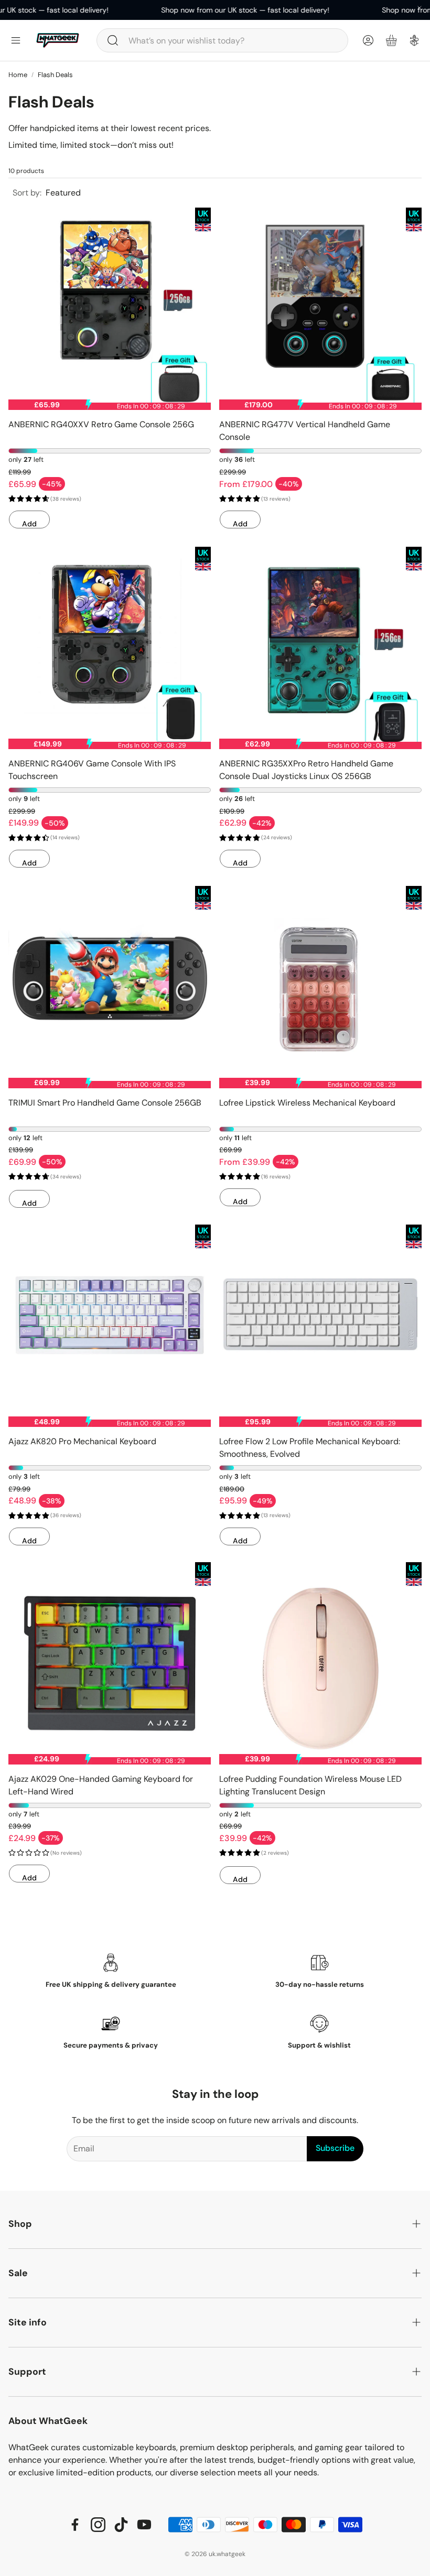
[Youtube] (144, 2525)
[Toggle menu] (16, 40)
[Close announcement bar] (420, 8)
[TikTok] (121, 2525)
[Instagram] (98, 2525)
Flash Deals (55, 75)
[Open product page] (110, 309)
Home (18, 75)
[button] (222, 40)
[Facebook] (75, 2525)
